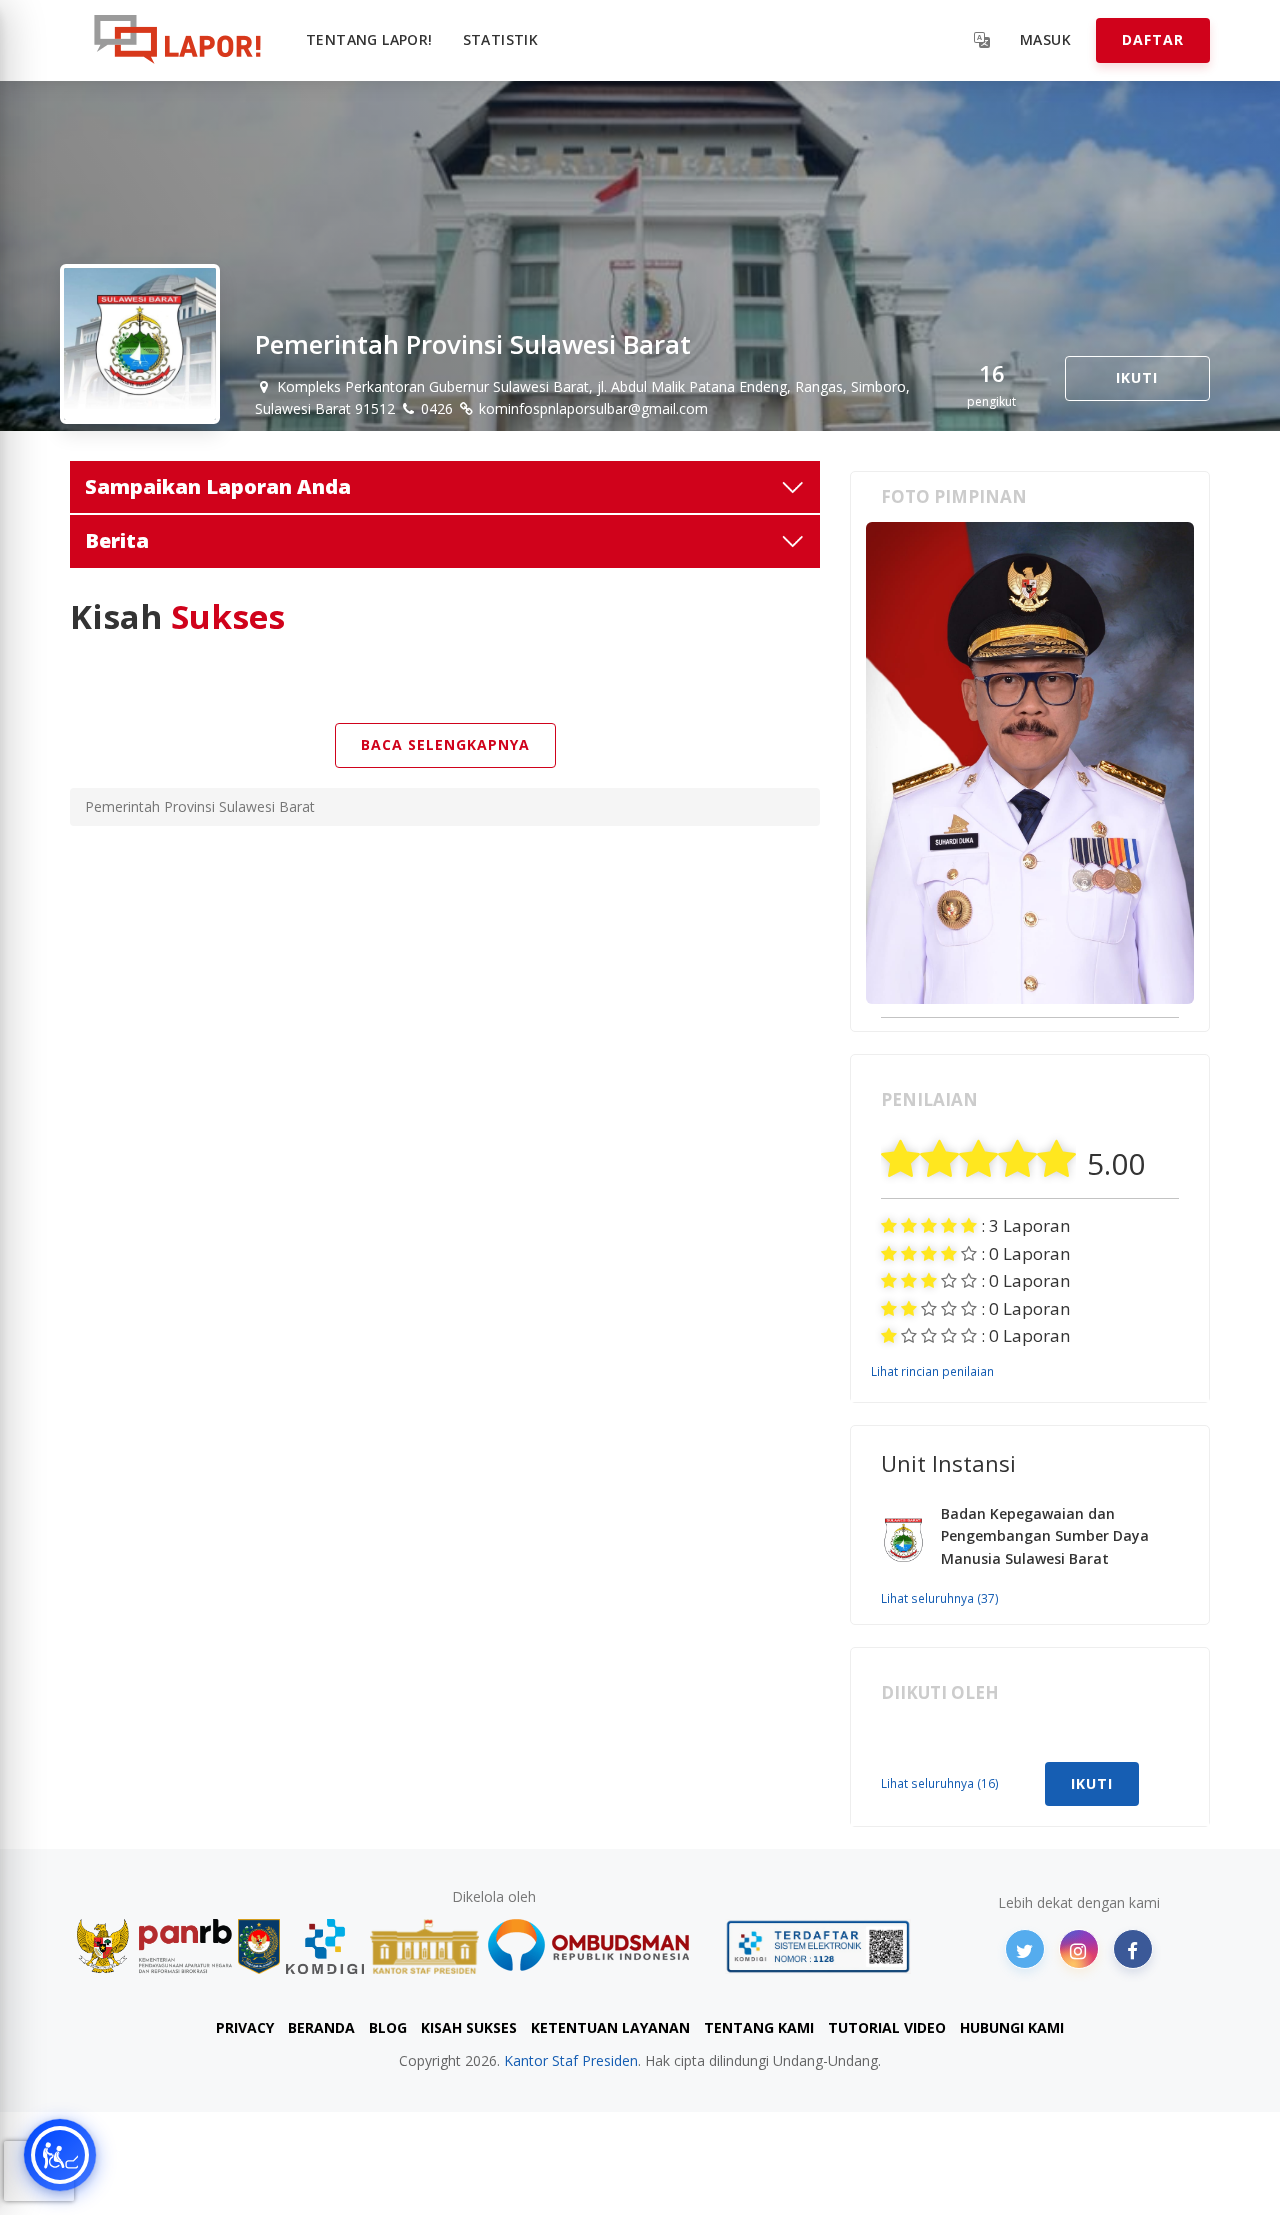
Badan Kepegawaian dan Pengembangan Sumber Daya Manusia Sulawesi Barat (1045, 1536)
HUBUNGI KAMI (1012, 2027)
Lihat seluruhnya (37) (940, 1598)
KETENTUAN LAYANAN (610, 2027)
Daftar (1153, 39)
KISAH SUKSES (469, 2027)
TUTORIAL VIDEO (887, 2027)
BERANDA (321, 2027)
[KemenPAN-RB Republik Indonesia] (154, 1946)
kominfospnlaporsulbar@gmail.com (591, 408)
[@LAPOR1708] (1025, 1949)
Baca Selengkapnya (445, 744)
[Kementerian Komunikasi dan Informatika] (325, 1946)
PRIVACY (245, 2027)
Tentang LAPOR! (369, 39)
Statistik (501, 39)
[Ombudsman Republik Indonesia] (600, 1946)
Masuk (1045, 39)
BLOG (388, 2027)
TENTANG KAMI (759, 2027)
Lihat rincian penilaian (932, 1371)
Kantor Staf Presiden (571, 2060)
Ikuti (1137, 377)
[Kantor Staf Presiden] (424, 1946)
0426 (435, 408)
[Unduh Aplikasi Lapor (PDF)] (818, 1946)
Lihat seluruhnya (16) (940, 1783)
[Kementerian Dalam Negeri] (259, 1946)
